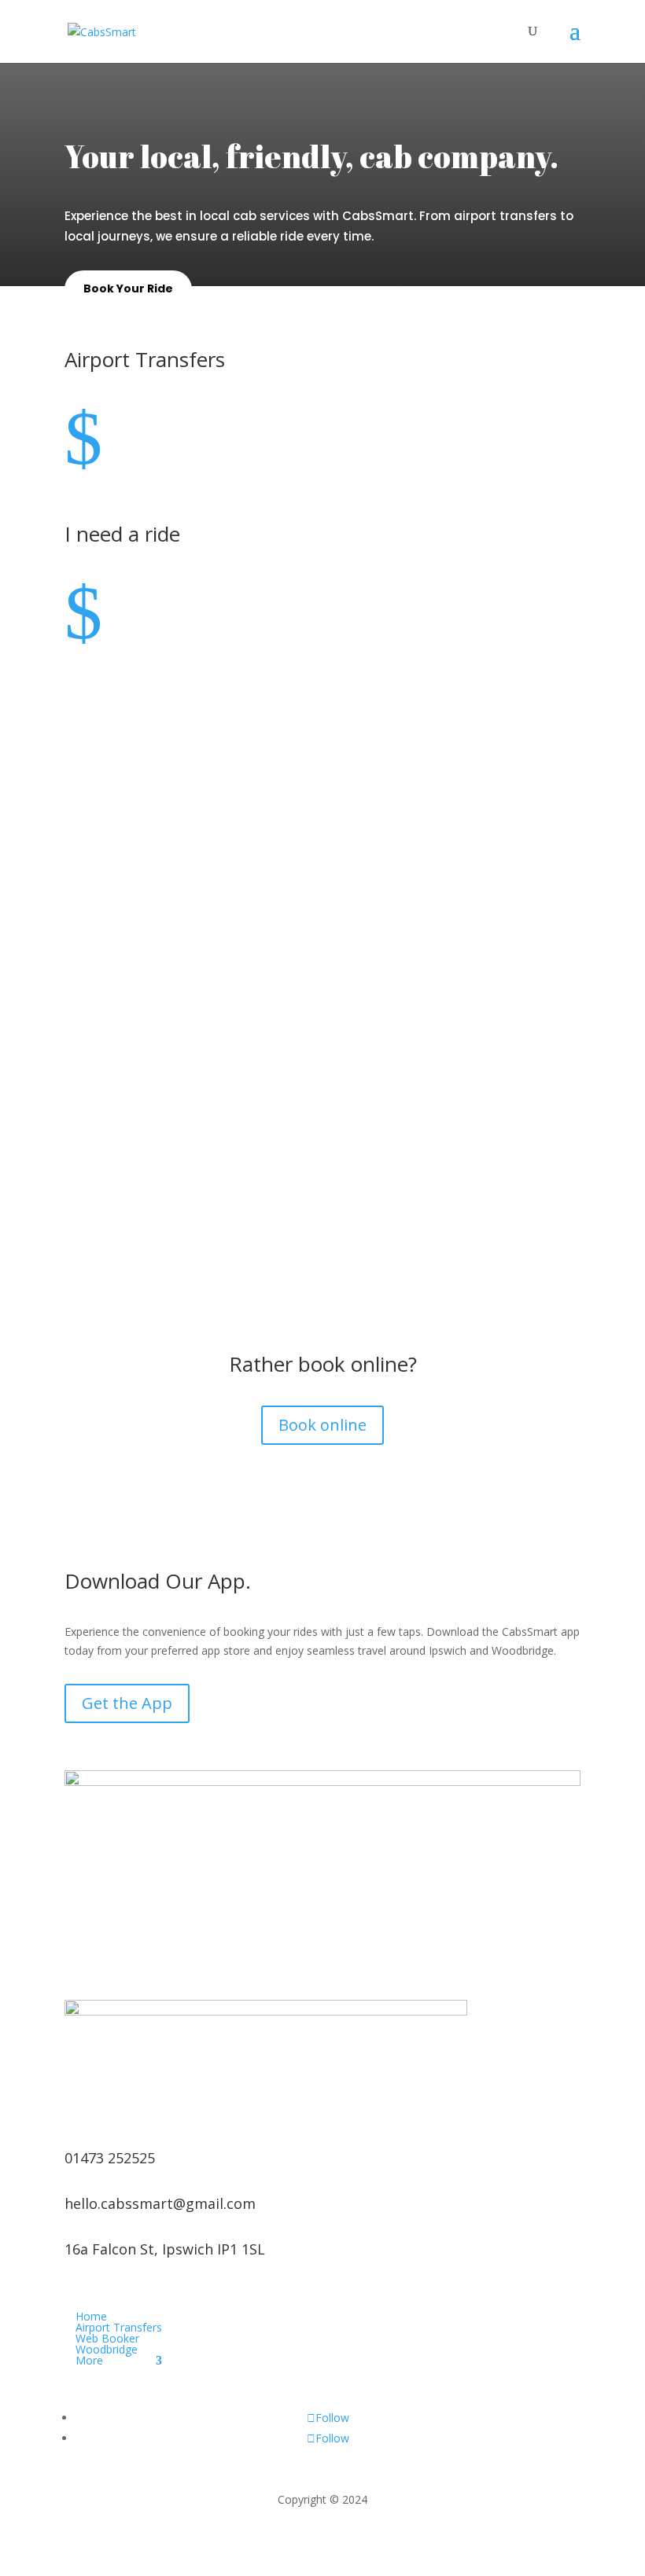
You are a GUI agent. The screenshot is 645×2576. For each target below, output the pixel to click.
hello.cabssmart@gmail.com (160, 2203)
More (89, 2360)
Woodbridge (107, 2349)
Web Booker (107, 2338)
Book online (322, 1425)
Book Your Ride (128, 288)
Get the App (127, 1703)
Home (91, 2316)
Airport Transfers (119, 2327)
